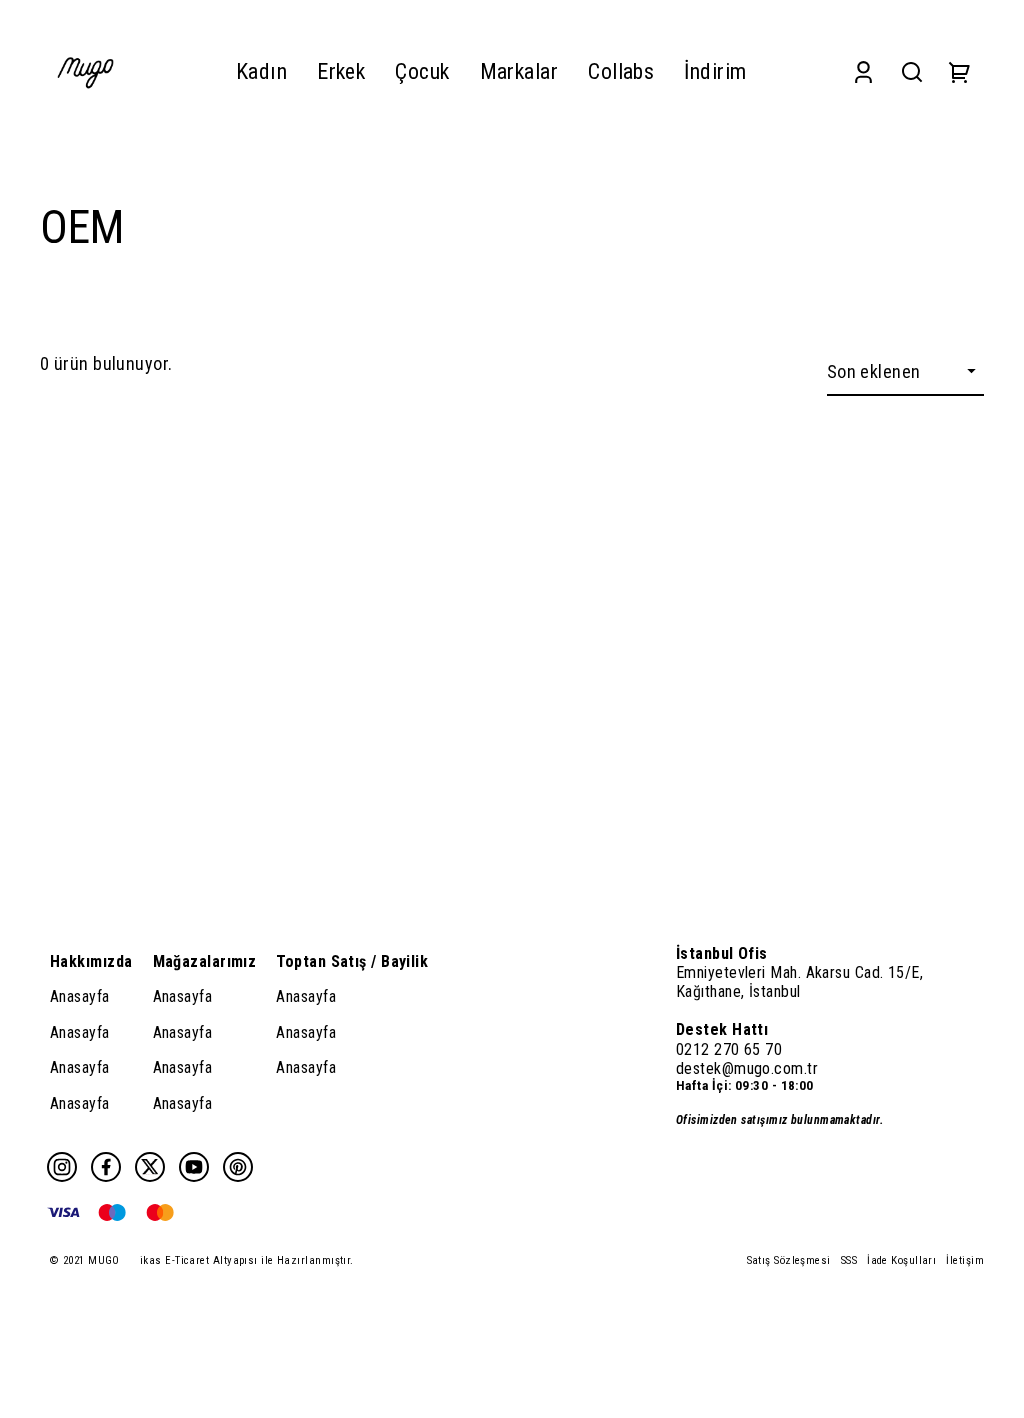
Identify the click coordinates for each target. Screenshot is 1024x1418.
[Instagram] (62, 1167)
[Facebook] (106, 1167)
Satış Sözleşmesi (789, 1260)
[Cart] (960, 71)
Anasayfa (80, 996)
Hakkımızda (91, 961)
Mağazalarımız (205, 961)
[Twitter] (150, 1167)
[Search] (912, 71)
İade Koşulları (901, 1260)
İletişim (965, 1260)
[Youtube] (194, 1167)
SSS (849, 1260)
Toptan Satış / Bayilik (352, 961)
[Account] (863, 71)
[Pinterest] (238, 1167)
